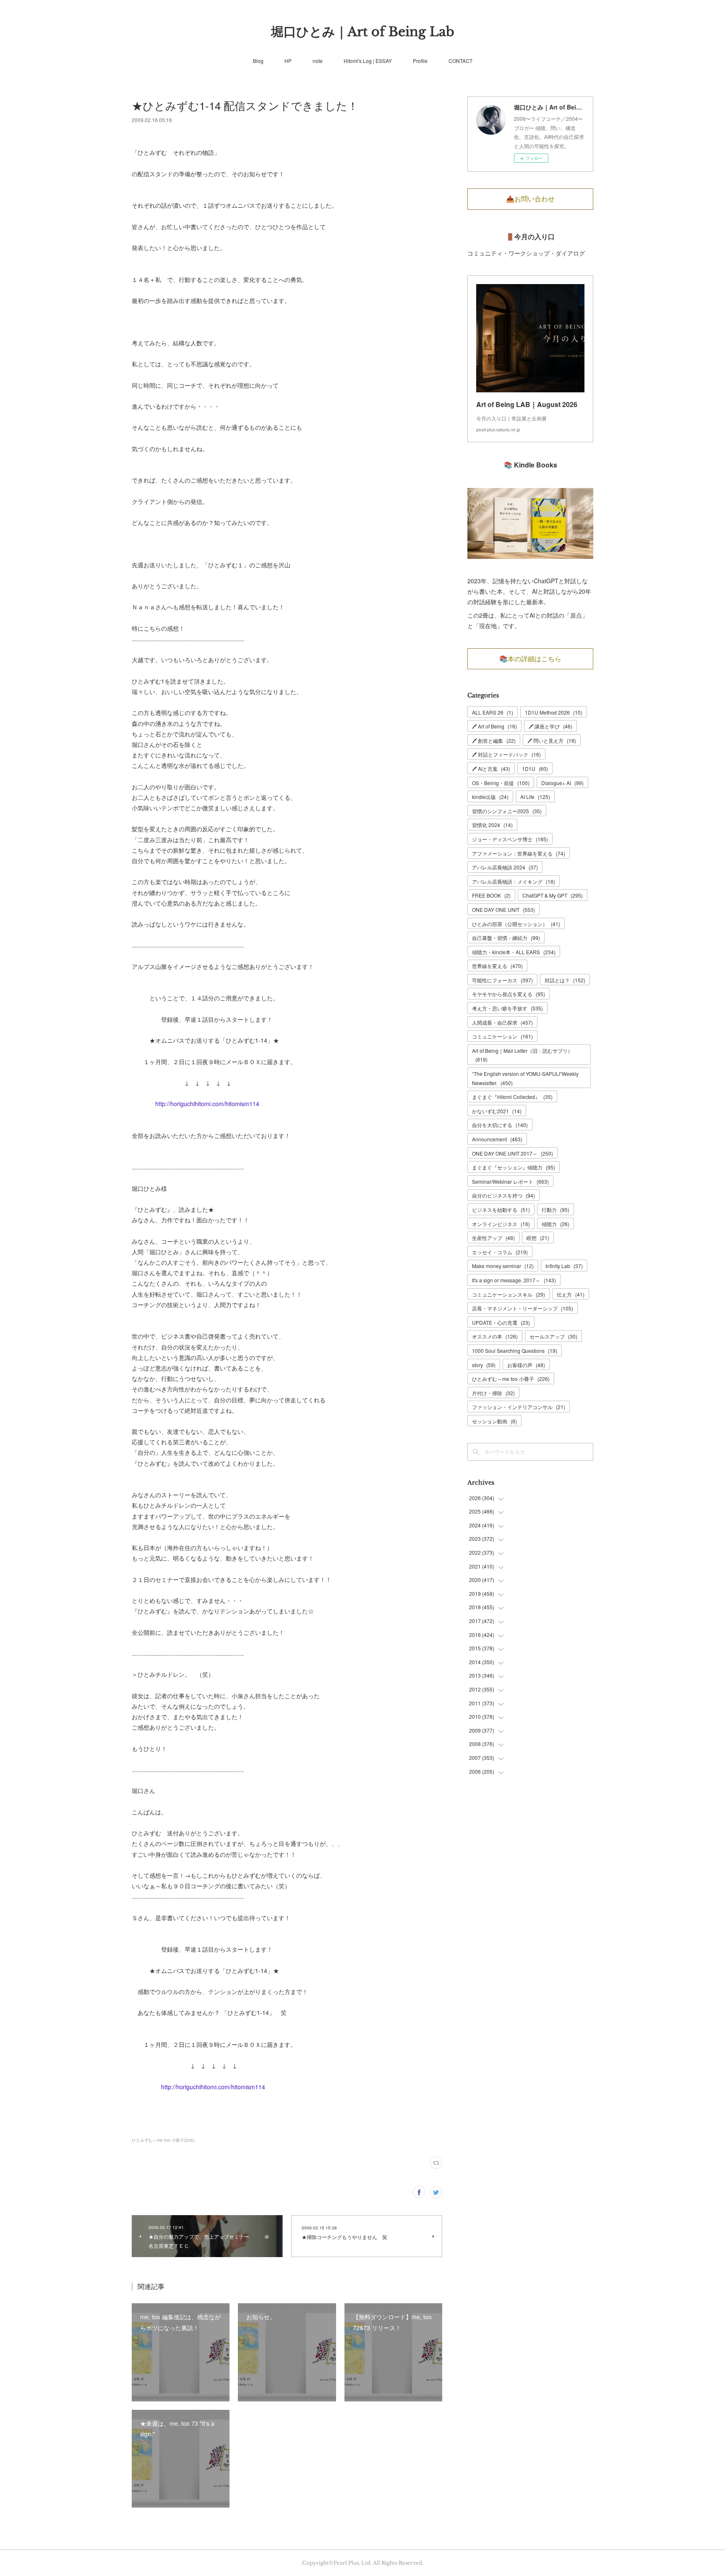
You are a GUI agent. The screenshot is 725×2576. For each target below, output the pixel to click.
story (484, 1365)
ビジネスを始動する (501, 1210)
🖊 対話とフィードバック (506, 754)
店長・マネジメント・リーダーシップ (523, 1308)
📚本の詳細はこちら (530, 659)
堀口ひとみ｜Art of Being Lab (363, 32)
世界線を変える (497, 966)
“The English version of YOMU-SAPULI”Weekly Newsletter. (525, 1078)
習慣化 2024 (492, 825)
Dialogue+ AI (562, 783)
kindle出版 (490, 797)
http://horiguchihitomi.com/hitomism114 (207, 1104)
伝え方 (571, 1294)
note (318, 61)
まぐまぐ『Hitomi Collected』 (512, 1097)
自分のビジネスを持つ (503, 1195)
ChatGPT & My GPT (553, 895)
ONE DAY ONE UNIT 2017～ (512, 1153)
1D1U (535, 769)
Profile (420, 61)
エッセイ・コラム (500, 1252)
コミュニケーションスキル (509, 1294)
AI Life (535, 797)
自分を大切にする (500, 1125)
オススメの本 (495, 1336)
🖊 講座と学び (550, 726)
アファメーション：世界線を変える (519, 853)
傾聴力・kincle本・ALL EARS (514, 952)
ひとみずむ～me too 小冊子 (511, 1379)
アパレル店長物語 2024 (505, 867)
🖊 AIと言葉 (491, 769)
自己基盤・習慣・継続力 (506, 938)
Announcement (497, 1139)
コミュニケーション (502, 1036)
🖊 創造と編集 (494, 740)
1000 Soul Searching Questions (515, 1351)
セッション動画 (494, 1421)
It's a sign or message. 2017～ (514, 1280)
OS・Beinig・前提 (501, 783)
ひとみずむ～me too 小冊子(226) (163, 2140)
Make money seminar (503, 1266)
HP (288, 61)
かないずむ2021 (497, 1111)
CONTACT (460, 61)
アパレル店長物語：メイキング (514, 881)
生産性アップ (493, 1238)
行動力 (555, 1210)
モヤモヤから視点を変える (509, 994)
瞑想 (538, 1238)
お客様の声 (526, 1365)
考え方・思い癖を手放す (507, 1008)
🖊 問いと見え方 (552, 740)
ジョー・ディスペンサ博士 (510, 839)
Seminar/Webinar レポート (510, 1181)
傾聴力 (555, 1224)
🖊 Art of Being (494, 726)
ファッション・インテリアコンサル (519, 1407)
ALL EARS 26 (493, 712)
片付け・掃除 (493, 1393)
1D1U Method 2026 (554, 712)
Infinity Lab (564, 1266)
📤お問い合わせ (530, 199)
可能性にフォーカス (502, 980)
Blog (258, 61)
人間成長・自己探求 (502, 1022)
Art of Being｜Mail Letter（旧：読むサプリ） (522, 1055)
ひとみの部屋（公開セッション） (516, 924)
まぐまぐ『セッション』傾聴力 (514, 1167)
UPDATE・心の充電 (501, 1322)
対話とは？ (565, 980)
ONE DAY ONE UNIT (503, 910)
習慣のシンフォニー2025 (507, 811)
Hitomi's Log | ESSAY (368, 61)
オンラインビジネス (501, 1224)
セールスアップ (553, 1336)
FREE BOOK (491, 895)
